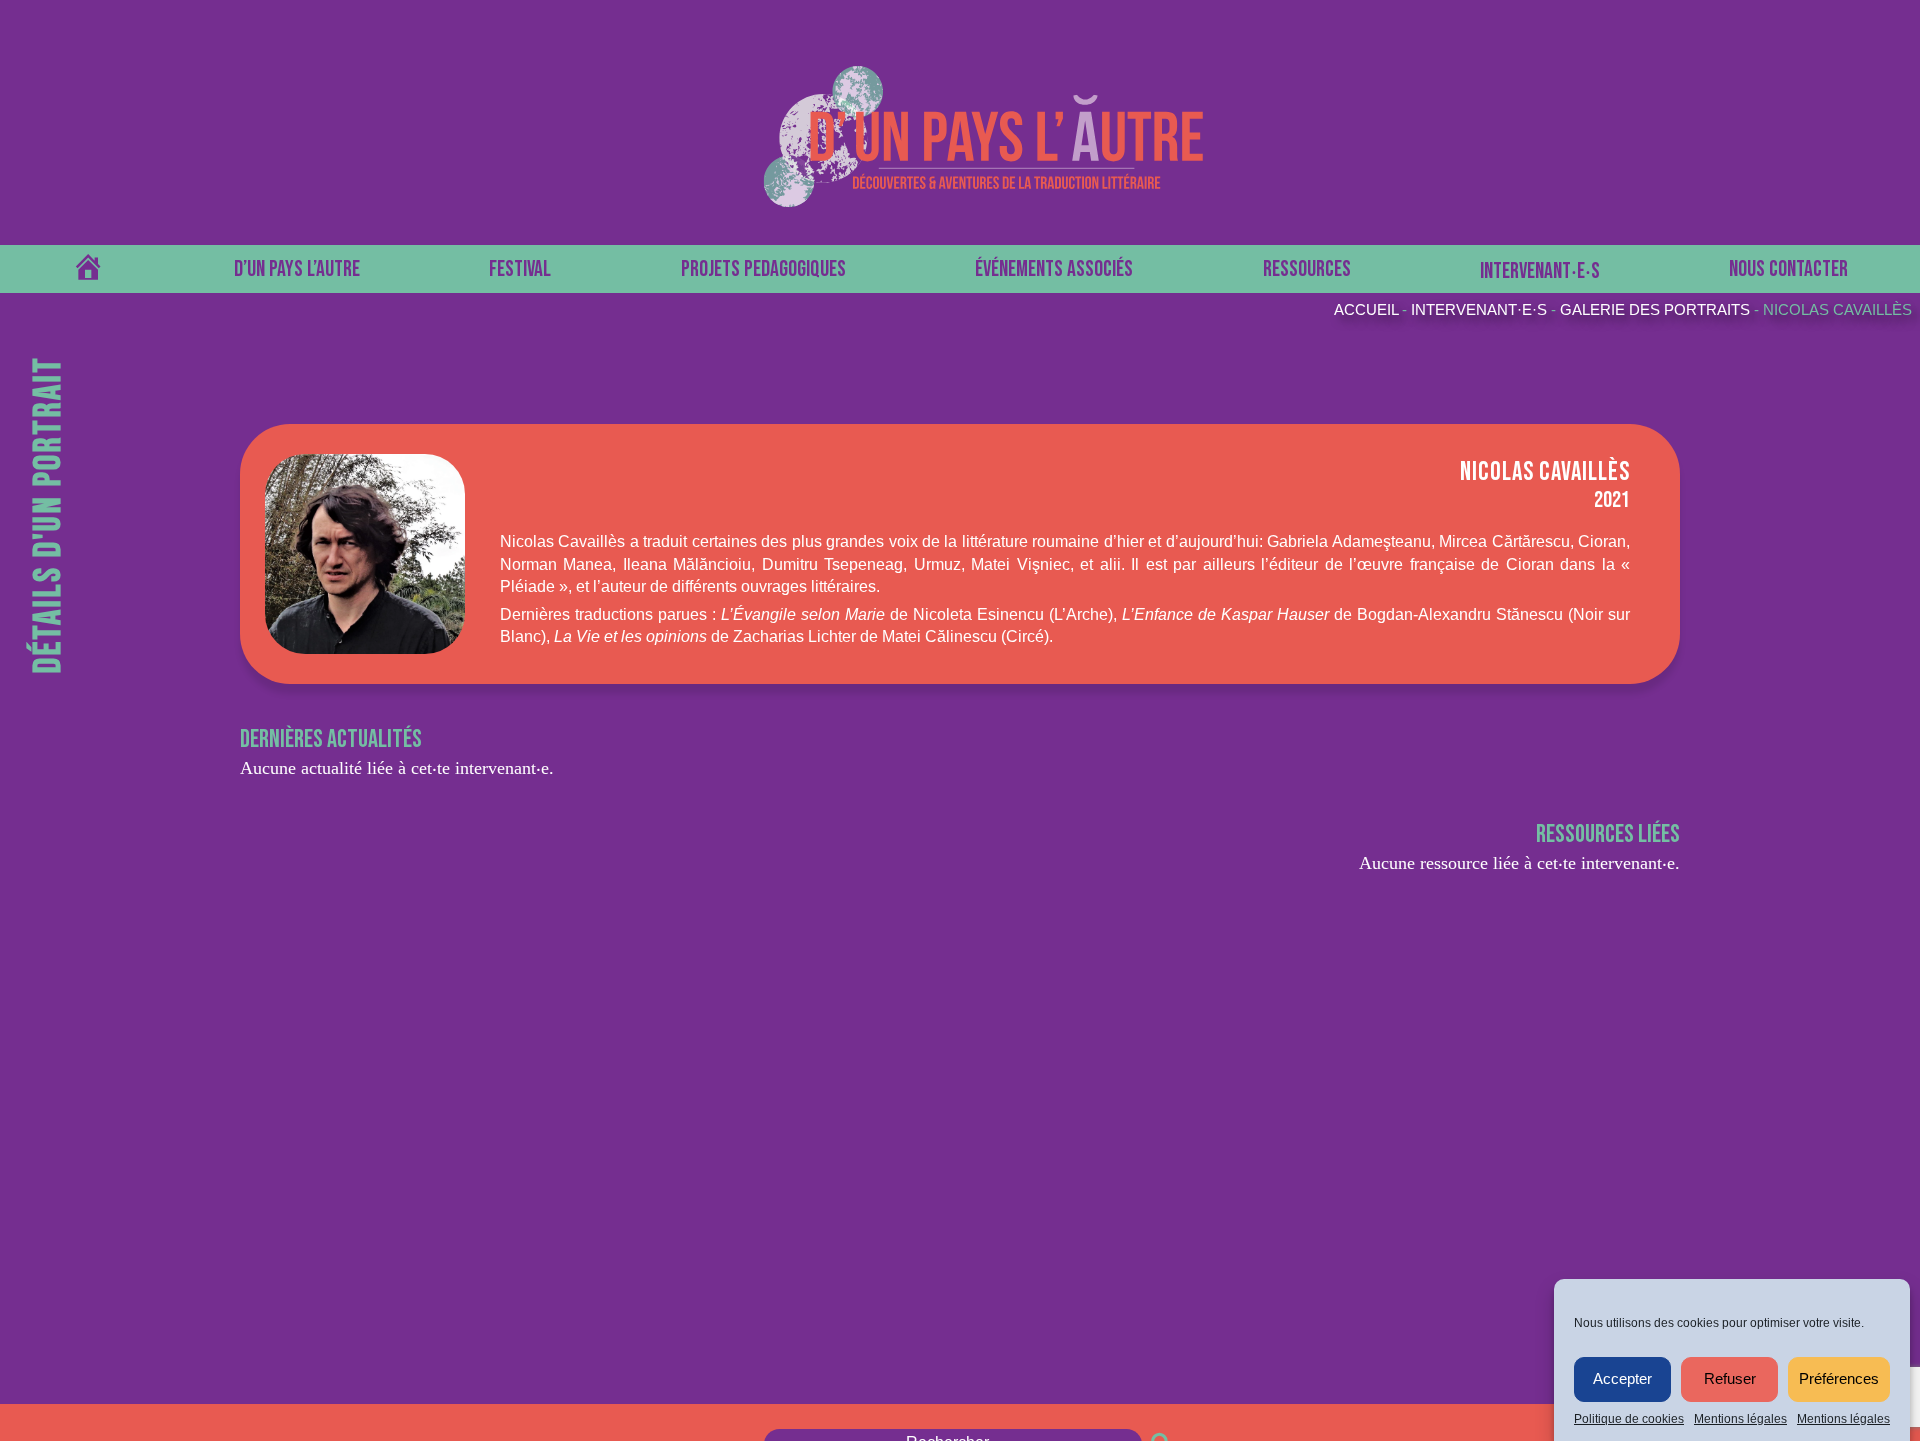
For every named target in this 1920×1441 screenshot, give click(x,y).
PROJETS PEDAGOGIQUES (763, 269)
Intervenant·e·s (1479, 309)
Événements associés (1054, 269)
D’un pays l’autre (297, 269)
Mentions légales (1740, 1419)
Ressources (1307, 269)
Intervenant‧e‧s (1540, 271)
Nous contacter (1788, 269)
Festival (520, 269)
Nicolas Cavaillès (1837, 309)
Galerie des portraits (1655, 309)
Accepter (1622, 1379)
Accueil (1366, 309)
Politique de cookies (1629, 1419)
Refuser (1730, 1379)
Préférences (1839, 1379)
